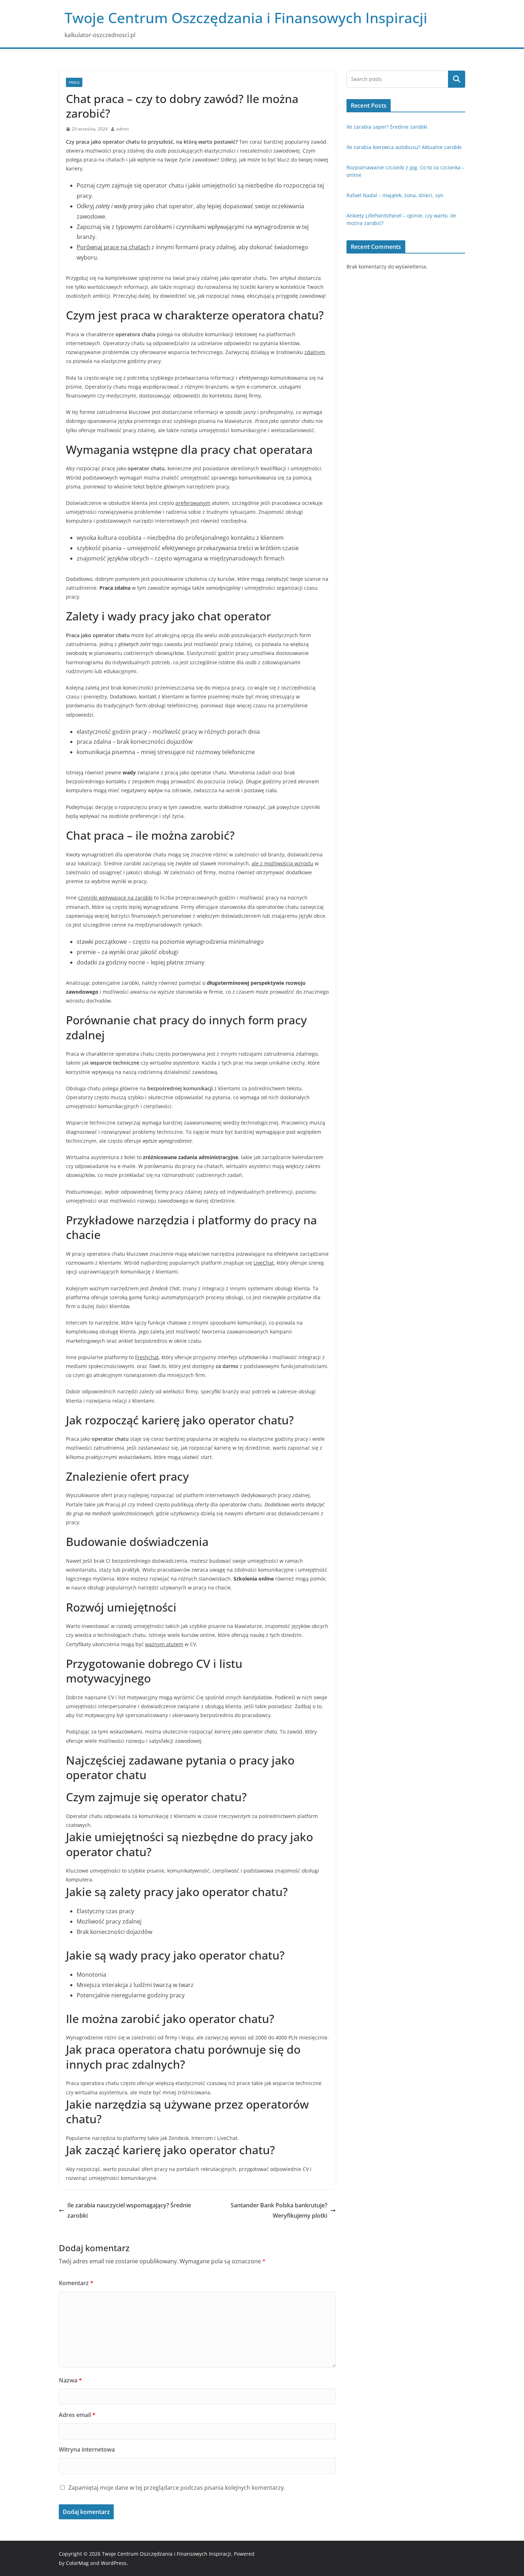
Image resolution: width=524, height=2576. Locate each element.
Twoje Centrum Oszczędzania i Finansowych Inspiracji (246, 18)
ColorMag (77, 2563)
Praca (74, 82)
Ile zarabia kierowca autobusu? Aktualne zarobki (404, 147)
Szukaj (457, 79)
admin (122, 129)
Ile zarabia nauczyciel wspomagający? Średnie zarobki (129, 2210)
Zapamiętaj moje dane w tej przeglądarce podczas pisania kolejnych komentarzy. (177, 2488)
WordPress (114, 2563)
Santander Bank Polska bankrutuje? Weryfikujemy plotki (279, 2210)
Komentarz (76, 2283)
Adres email (77, 2415)
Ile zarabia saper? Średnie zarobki (387, 127)
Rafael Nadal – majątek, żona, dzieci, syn (395, 195)
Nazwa (70, 2380)
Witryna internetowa (87, 2449)
